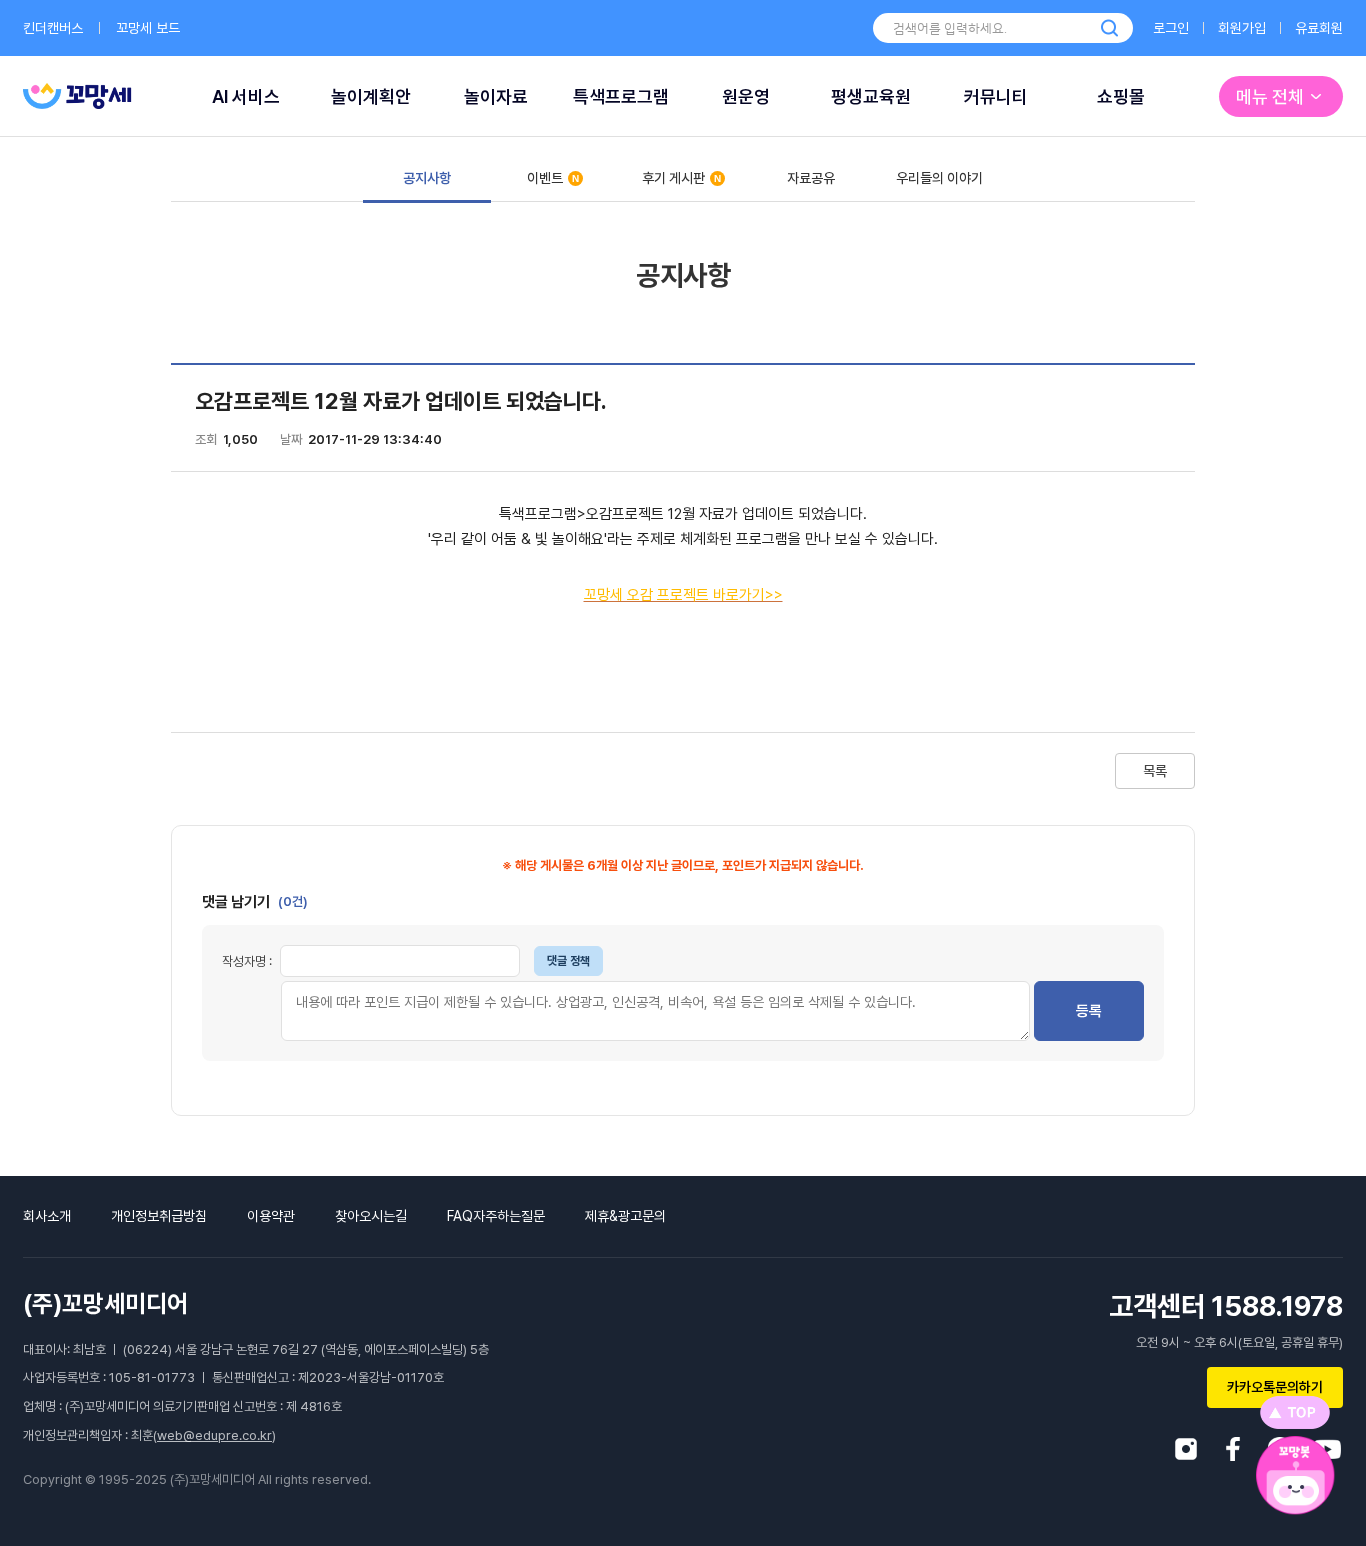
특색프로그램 (621, 96)
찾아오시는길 (371, 1216)
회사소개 (47, 1216)
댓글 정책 (568, 961)
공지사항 (427, 178)
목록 (1155, 771)
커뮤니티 (996, 96)
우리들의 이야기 (939, 178)
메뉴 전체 (1270, 96)
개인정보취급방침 (159, 1216)
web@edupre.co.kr (214, 1435)
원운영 (746, 96)
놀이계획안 (371, 96)
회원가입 (1242, 28)
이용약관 (271, 1216)
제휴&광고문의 (625, 1216)
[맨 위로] (1295, 1412)
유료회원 (1319, 28)
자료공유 (811, 178)
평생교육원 (871, 96)
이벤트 (545, 178)
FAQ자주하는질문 (496, 1216)
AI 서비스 (246, 96)
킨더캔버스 (53, 28)
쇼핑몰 (1121, 96)
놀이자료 (496, 96)
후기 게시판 (673, 178)
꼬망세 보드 (148, 28)
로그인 (1171, 28)
